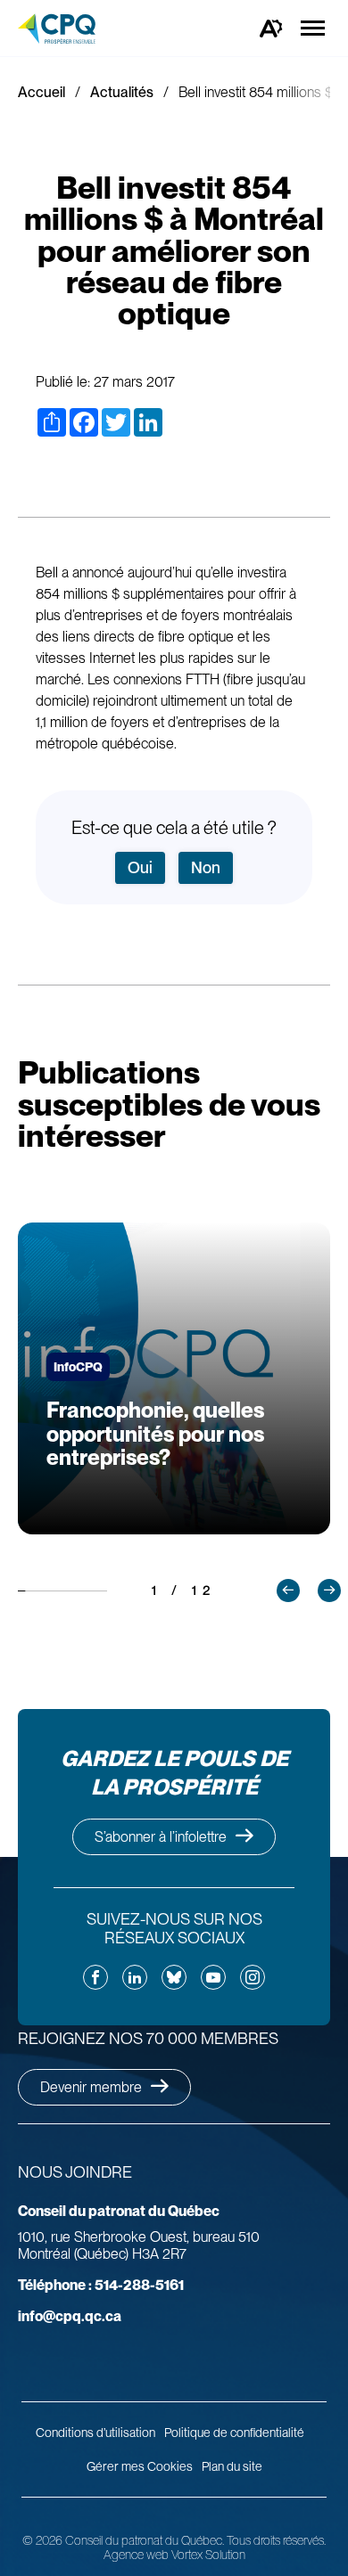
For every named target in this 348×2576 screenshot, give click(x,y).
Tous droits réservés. (276, 2540)
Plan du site (232, 2466)
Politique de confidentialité (234, 2433)
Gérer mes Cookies (140, 2466)
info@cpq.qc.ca (70, 2316)
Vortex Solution (208, 2555)
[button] (288, 1591)
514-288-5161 (101, 2285)
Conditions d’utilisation (95, 2433)
